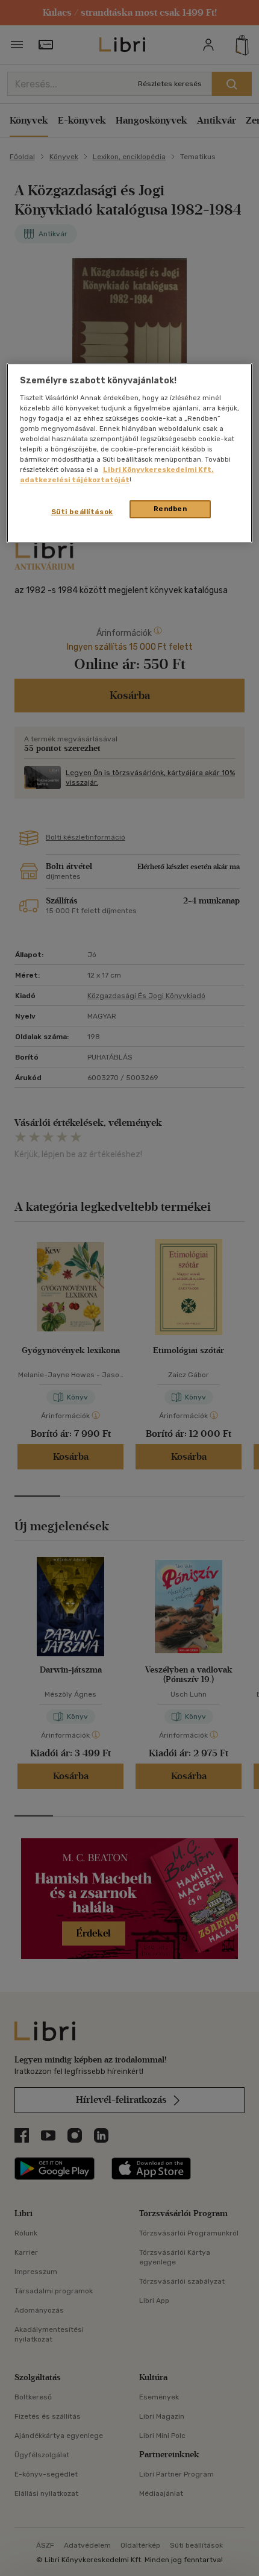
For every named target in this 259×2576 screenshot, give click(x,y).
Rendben (170, 509)
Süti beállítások (82, 512)
